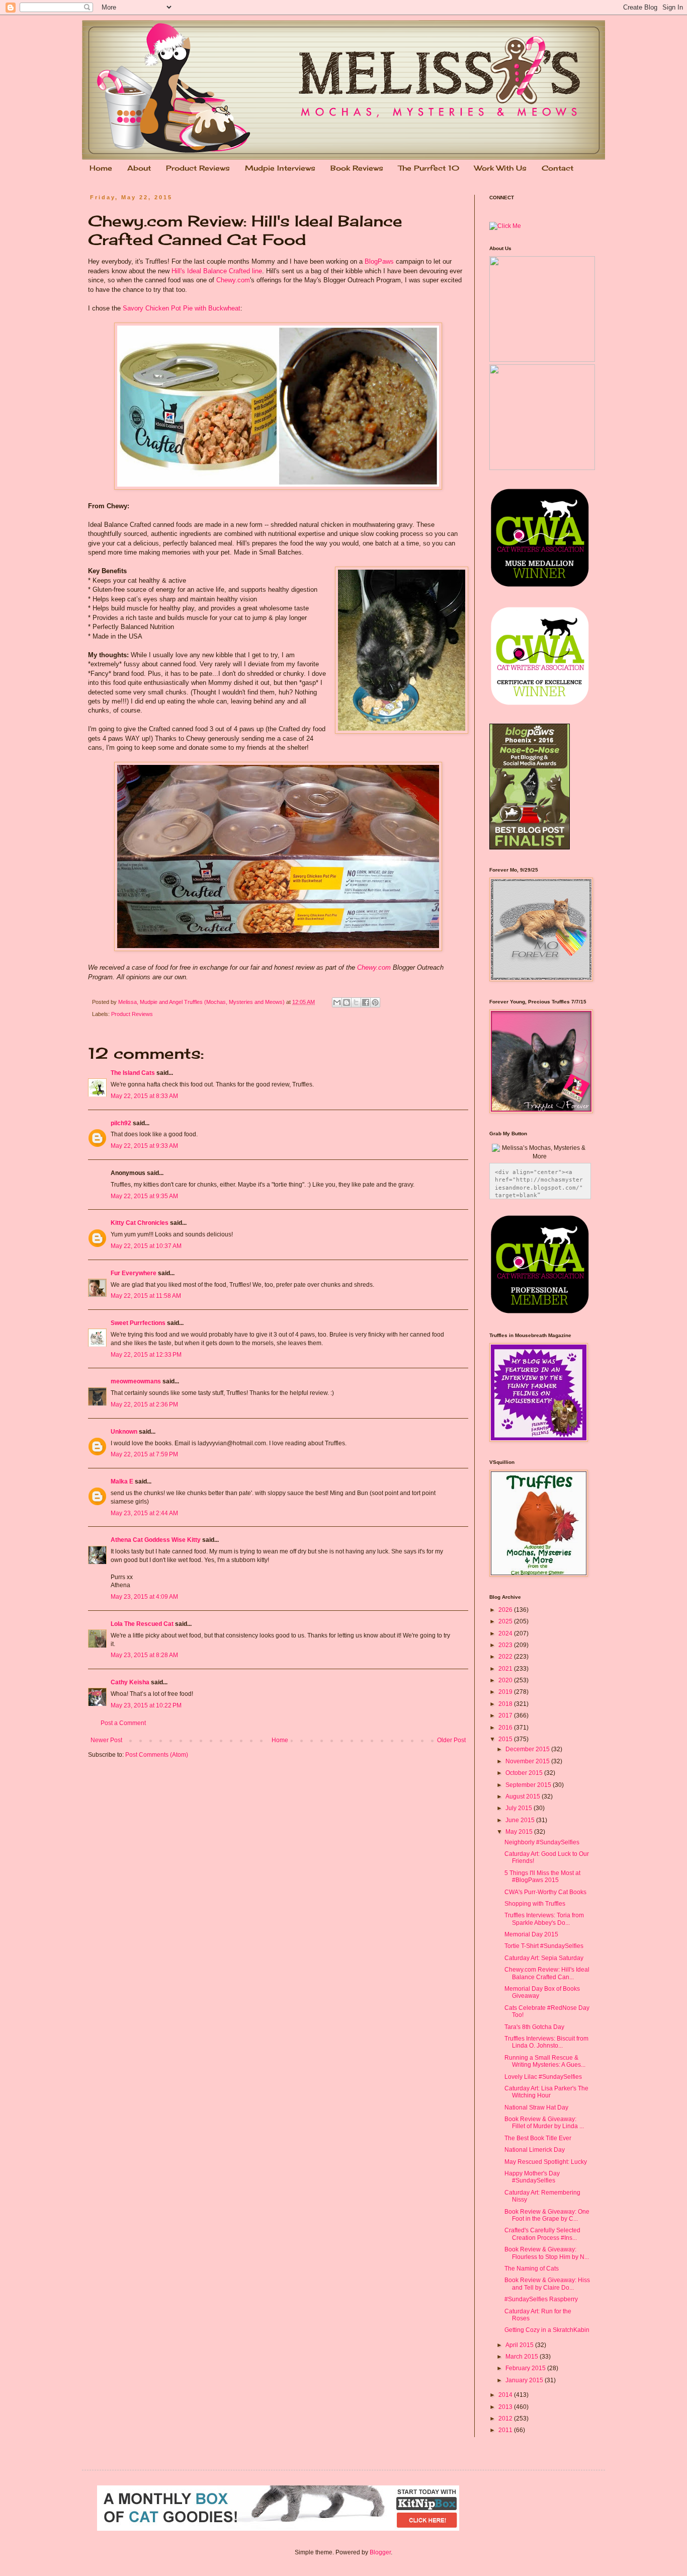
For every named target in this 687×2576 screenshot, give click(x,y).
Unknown (124, 1432)
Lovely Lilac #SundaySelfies (543, 2077)
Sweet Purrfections (138, 1323)
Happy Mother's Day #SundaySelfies (532, 2177)
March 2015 (523, 2357)
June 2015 (521, 1820)
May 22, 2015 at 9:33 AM (144, 1146)
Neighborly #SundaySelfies (542, 1842)
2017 (506, 1715)
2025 (506, 1621)
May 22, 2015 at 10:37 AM (146, 1246)
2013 (506, 2407)
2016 (506, 1728)
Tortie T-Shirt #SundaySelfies (544, 1946)
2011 (506, 2430)
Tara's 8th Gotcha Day (534, 2027)
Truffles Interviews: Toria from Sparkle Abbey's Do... (544, 1919)
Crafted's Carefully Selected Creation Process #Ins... (542, 2234)
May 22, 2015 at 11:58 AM (146, 1296)
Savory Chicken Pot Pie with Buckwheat (182, 308)
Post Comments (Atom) (157, 1755)
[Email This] (337, 1002)
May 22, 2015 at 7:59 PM (144, 1454)
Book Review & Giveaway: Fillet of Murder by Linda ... (544, 2123)
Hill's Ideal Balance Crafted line (217, 271)
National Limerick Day (535, 2150)
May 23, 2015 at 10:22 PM (146, 1705)
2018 (506, 1704)
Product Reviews (198, 168)
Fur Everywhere (134, 1273)
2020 (506, 1680)
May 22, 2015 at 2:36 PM (144, 1404)
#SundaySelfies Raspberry (541, 2299)
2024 (506, 1633)
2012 (506, 2418)
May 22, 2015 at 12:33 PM (146, 1355)
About (139, 168)
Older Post (451, 1740)
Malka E (122, 1481)
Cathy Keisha (130, 1682)
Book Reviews (357, 168)
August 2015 (524, 1797)
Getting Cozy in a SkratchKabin (547, 2330)
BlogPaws (379, 261)
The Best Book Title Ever (538, 2138)
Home (101, 168)
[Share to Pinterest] (375, 1002)
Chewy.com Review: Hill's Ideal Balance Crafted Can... (547, 1973)
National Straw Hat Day (536, 2107)
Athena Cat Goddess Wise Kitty (156, 1540)
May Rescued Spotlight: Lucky (546, 2162)
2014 (506, 2395)
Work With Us (500, 168)
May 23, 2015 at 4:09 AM (144, 1597)
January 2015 (525, 2380)
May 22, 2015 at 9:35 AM (144, 1196)
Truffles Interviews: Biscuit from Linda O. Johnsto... (546, 2042)
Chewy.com (233, 280)
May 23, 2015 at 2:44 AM (144, 1513)
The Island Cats (133, 1073)
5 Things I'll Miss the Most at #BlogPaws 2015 (542, 1877)
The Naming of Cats (532, 2269)
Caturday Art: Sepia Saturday (544, 1958)
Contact (557, 168)
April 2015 (520, 2345)
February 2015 (526, 2368)
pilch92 (121, 1123)
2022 (506, 1657)
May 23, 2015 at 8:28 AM (144, 1655)
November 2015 (528, 1761)
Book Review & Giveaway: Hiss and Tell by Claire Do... (547, 2284)
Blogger (380, 2552)
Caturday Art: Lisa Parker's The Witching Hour (546, 2092)
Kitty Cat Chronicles (140, 1223)
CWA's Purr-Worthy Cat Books (545, 1892)
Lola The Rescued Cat (142, 1624)
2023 (506, 1645)
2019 (506, 1692)
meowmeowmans (136, 1381)
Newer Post (106, 1740)
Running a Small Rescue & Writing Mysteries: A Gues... (545, 2061)
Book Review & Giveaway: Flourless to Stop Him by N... (547, 2253)
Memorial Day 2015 (531, 1934)
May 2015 (520, 1832)
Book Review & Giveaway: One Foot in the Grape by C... (547, 2215)
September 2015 (529, 1785)
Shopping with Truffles (535, 1904)
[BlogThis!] (347, 1002)
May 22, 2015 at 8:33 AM (144, 1096)
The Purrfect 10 (429, 168)
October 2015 (525, 1773)
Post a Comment (123, 1723)
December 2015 (528, 1749)
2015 (506, 1739)
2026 (506, 1610)
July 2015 (520, 1808)
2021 (506, 1669)
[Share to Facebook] (366, 1002)
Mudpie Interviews (280, 168)
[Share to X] (356, 1002)
